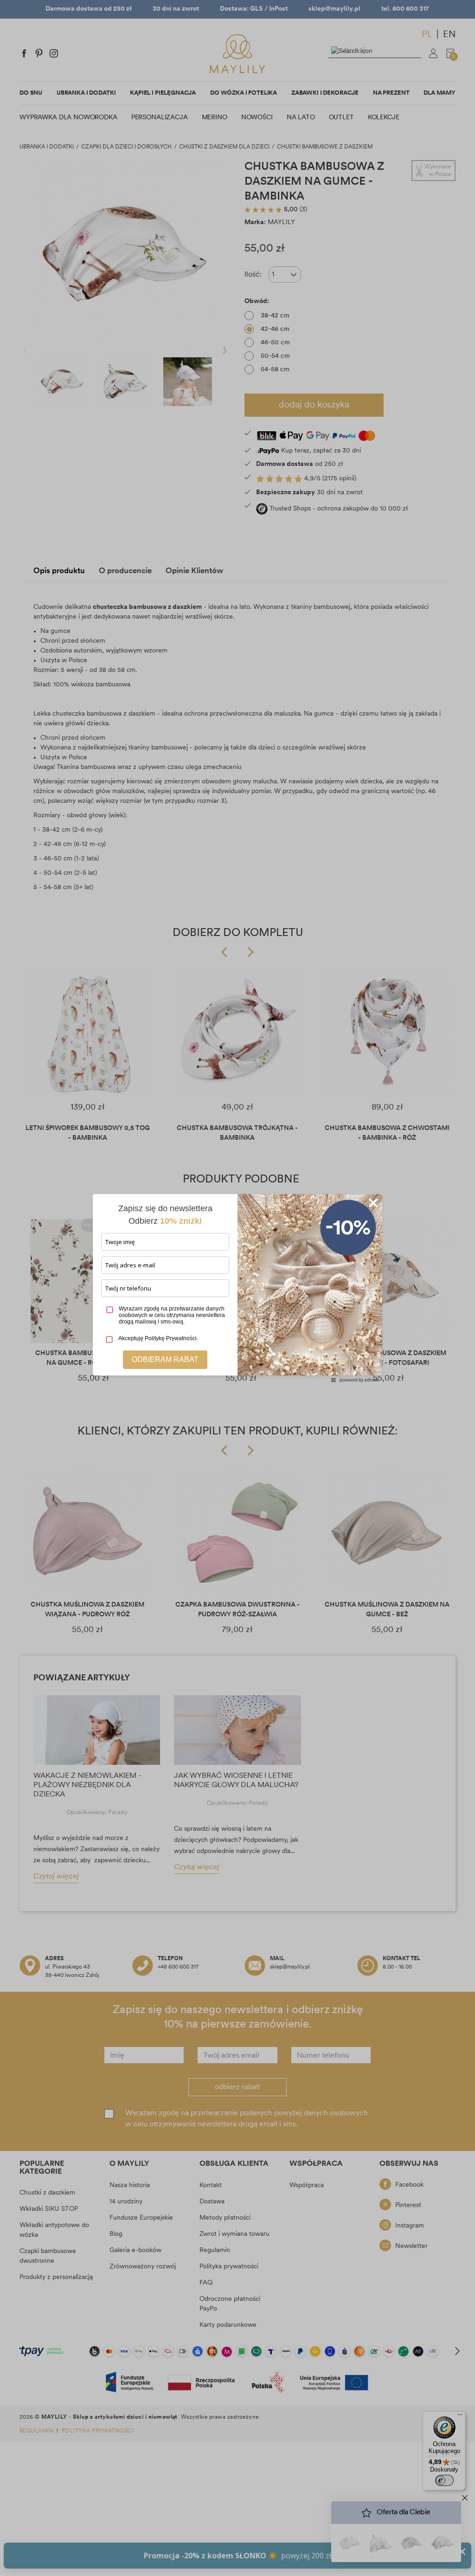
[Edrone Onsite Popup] (237, 1288)
